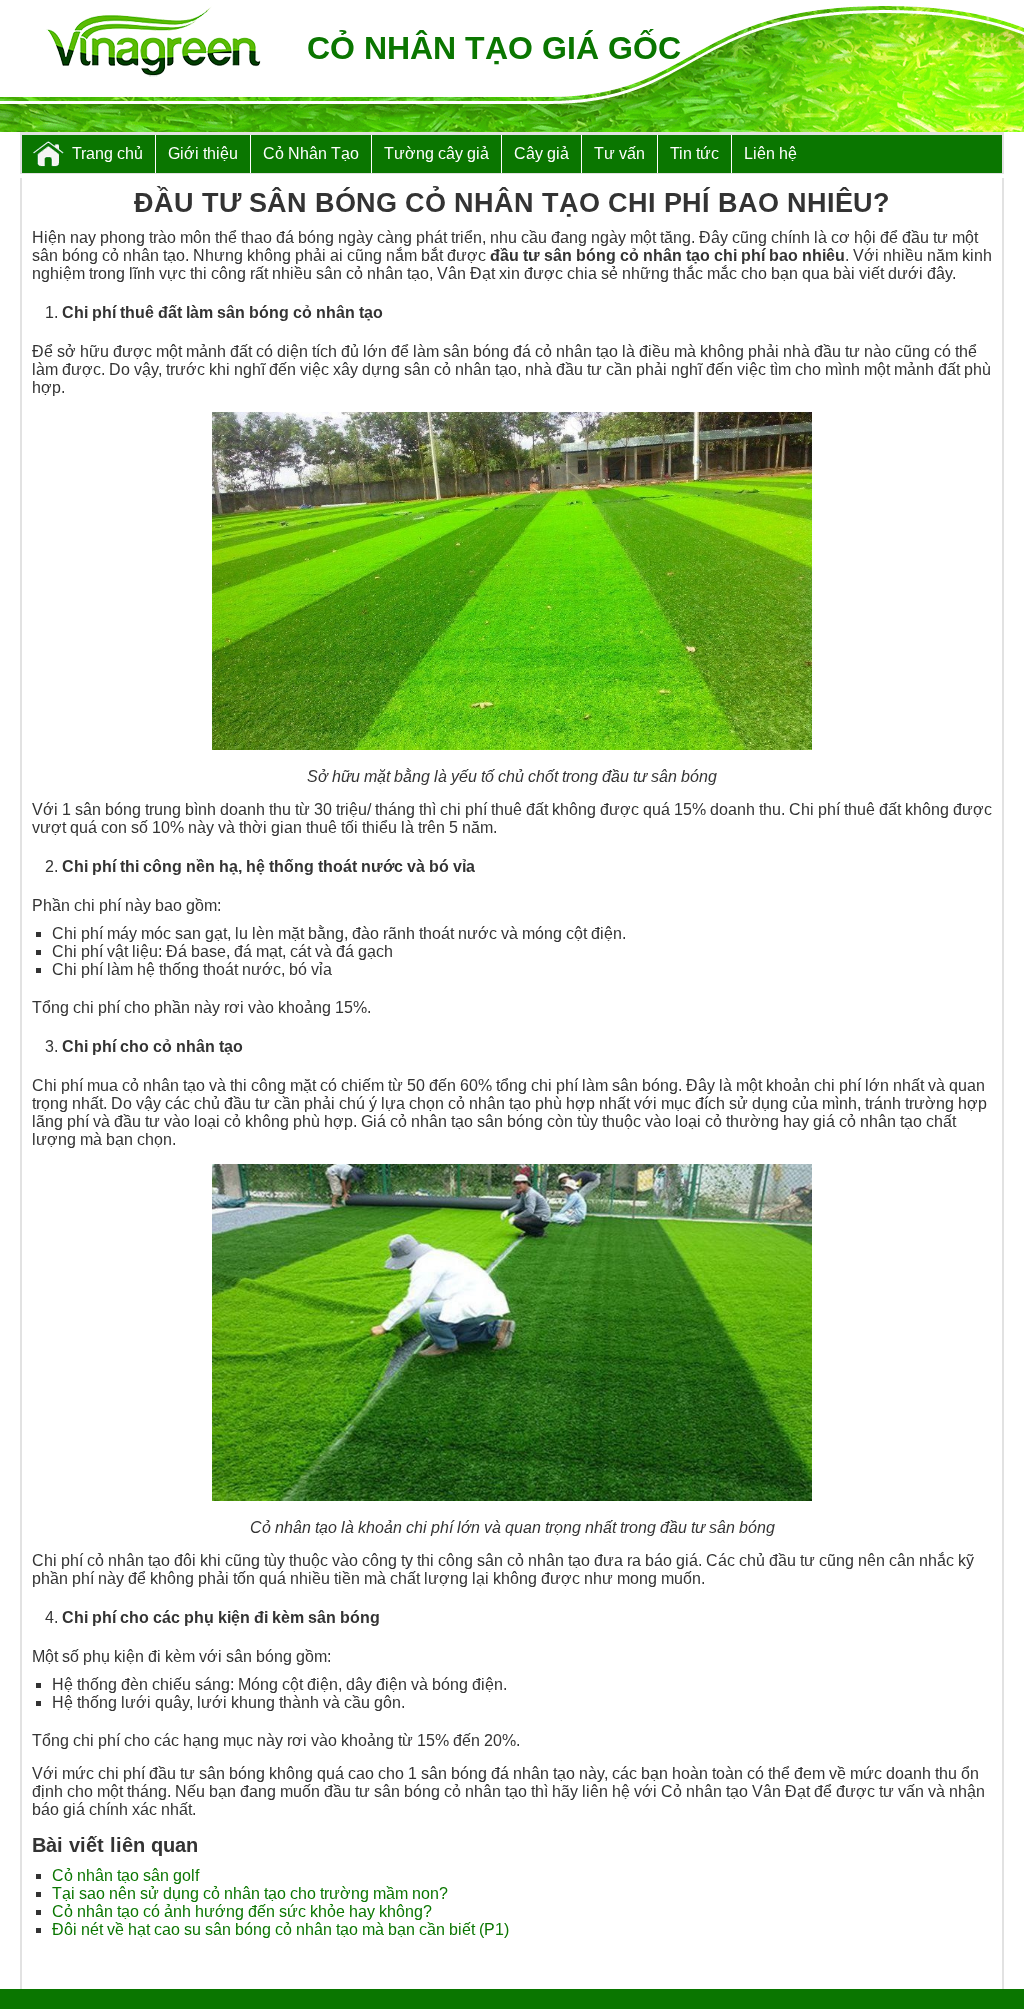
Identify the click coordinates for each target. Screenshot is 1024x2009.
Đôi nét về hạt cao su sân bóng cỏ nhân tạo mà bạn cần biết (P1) (280, 1929)
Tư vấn (619, 153)
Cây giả (541, 153)
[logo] (153, 43)
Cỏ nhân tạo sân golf (125, 1875)
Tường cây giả (436, 153)
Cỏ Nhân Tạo (311, 153)
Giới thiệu (203, 153)
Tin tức (694, 153)
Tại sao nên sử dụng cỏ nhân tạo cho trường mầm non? (250, 1893)
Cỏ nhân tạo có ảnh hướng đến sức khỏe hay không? (242, 1911)
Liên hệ (770, 153)
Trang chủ (107, 153)
